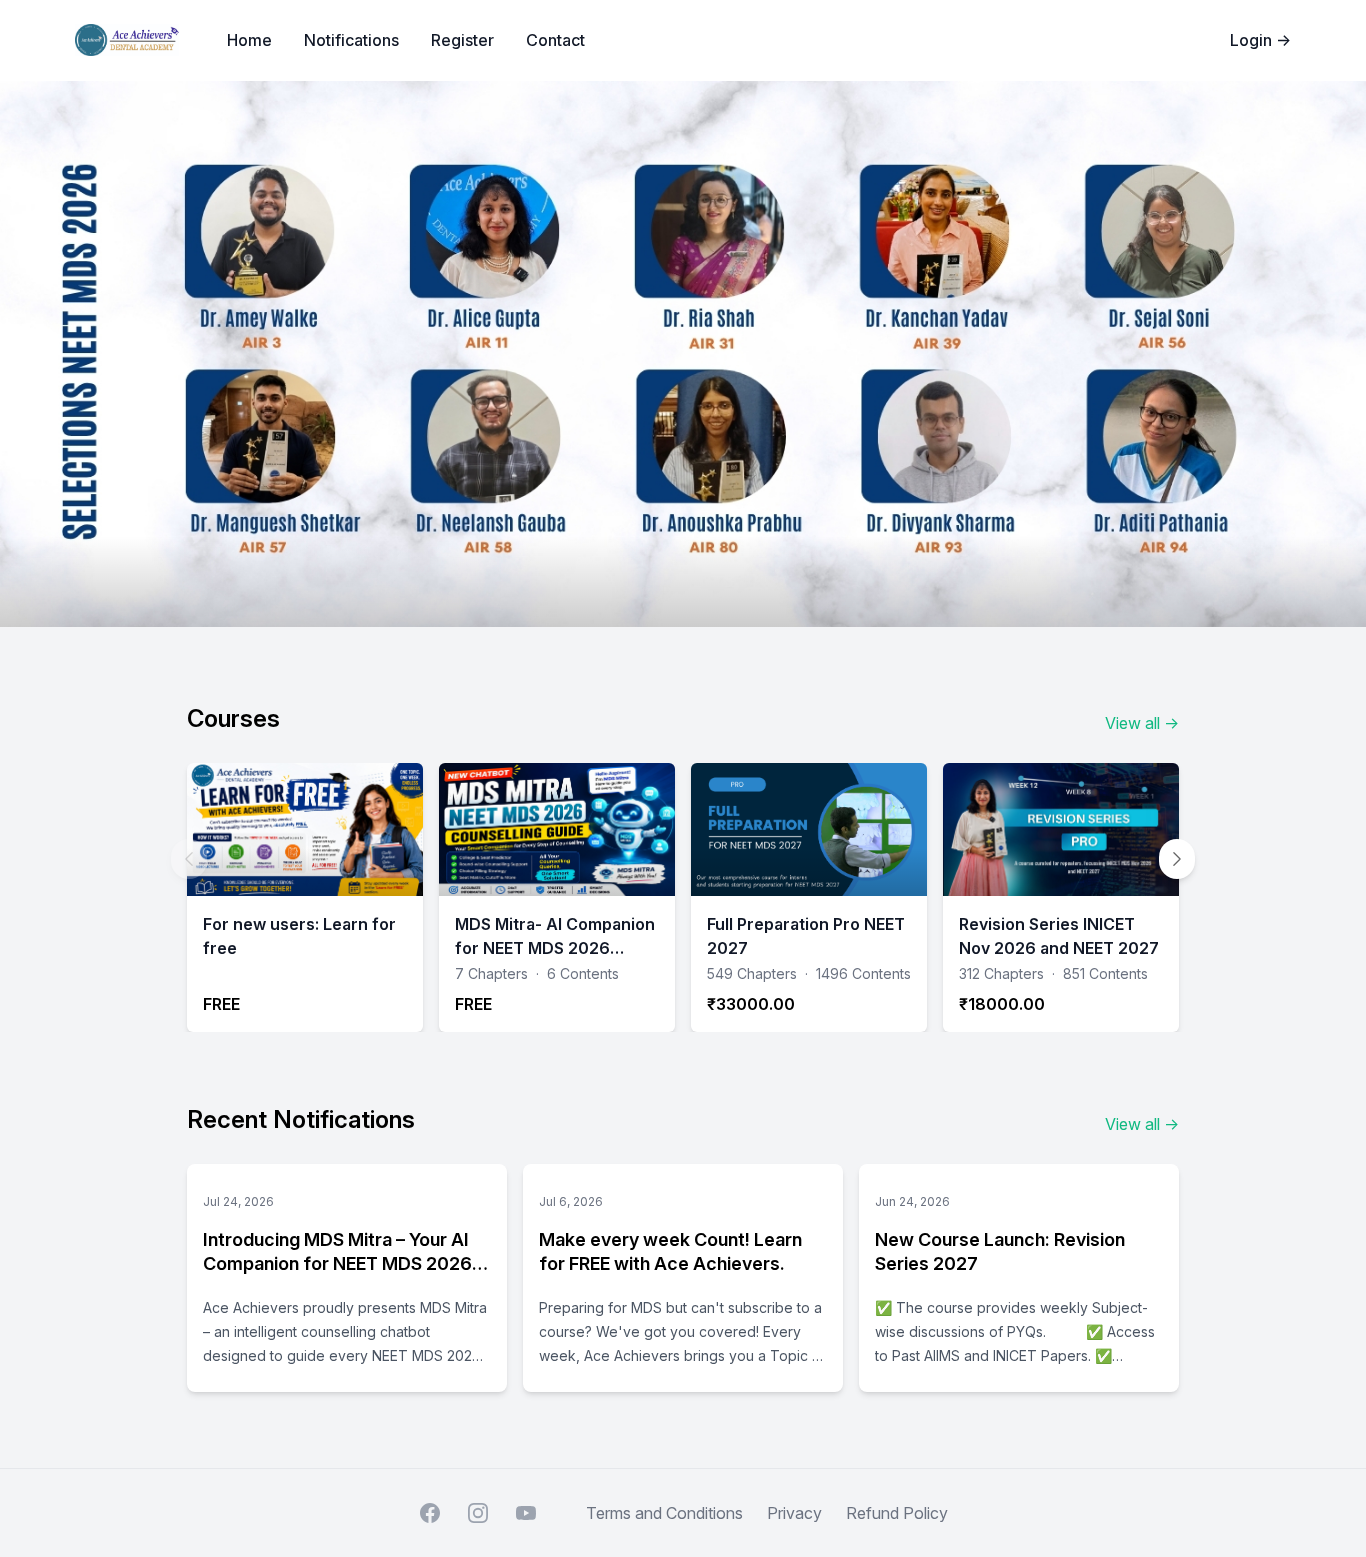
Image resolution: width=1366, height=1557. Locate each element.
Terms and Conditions (664, 1513)
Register (462, 40)
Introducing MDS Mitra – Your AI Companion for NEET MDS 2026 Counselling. (337, 1263)
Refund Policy (897, 1513)
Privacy (794, 1513)
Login (1260, 40)
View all (1142, 723)
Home (249, 40)
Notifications (351, 40)
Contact (555, 40)
